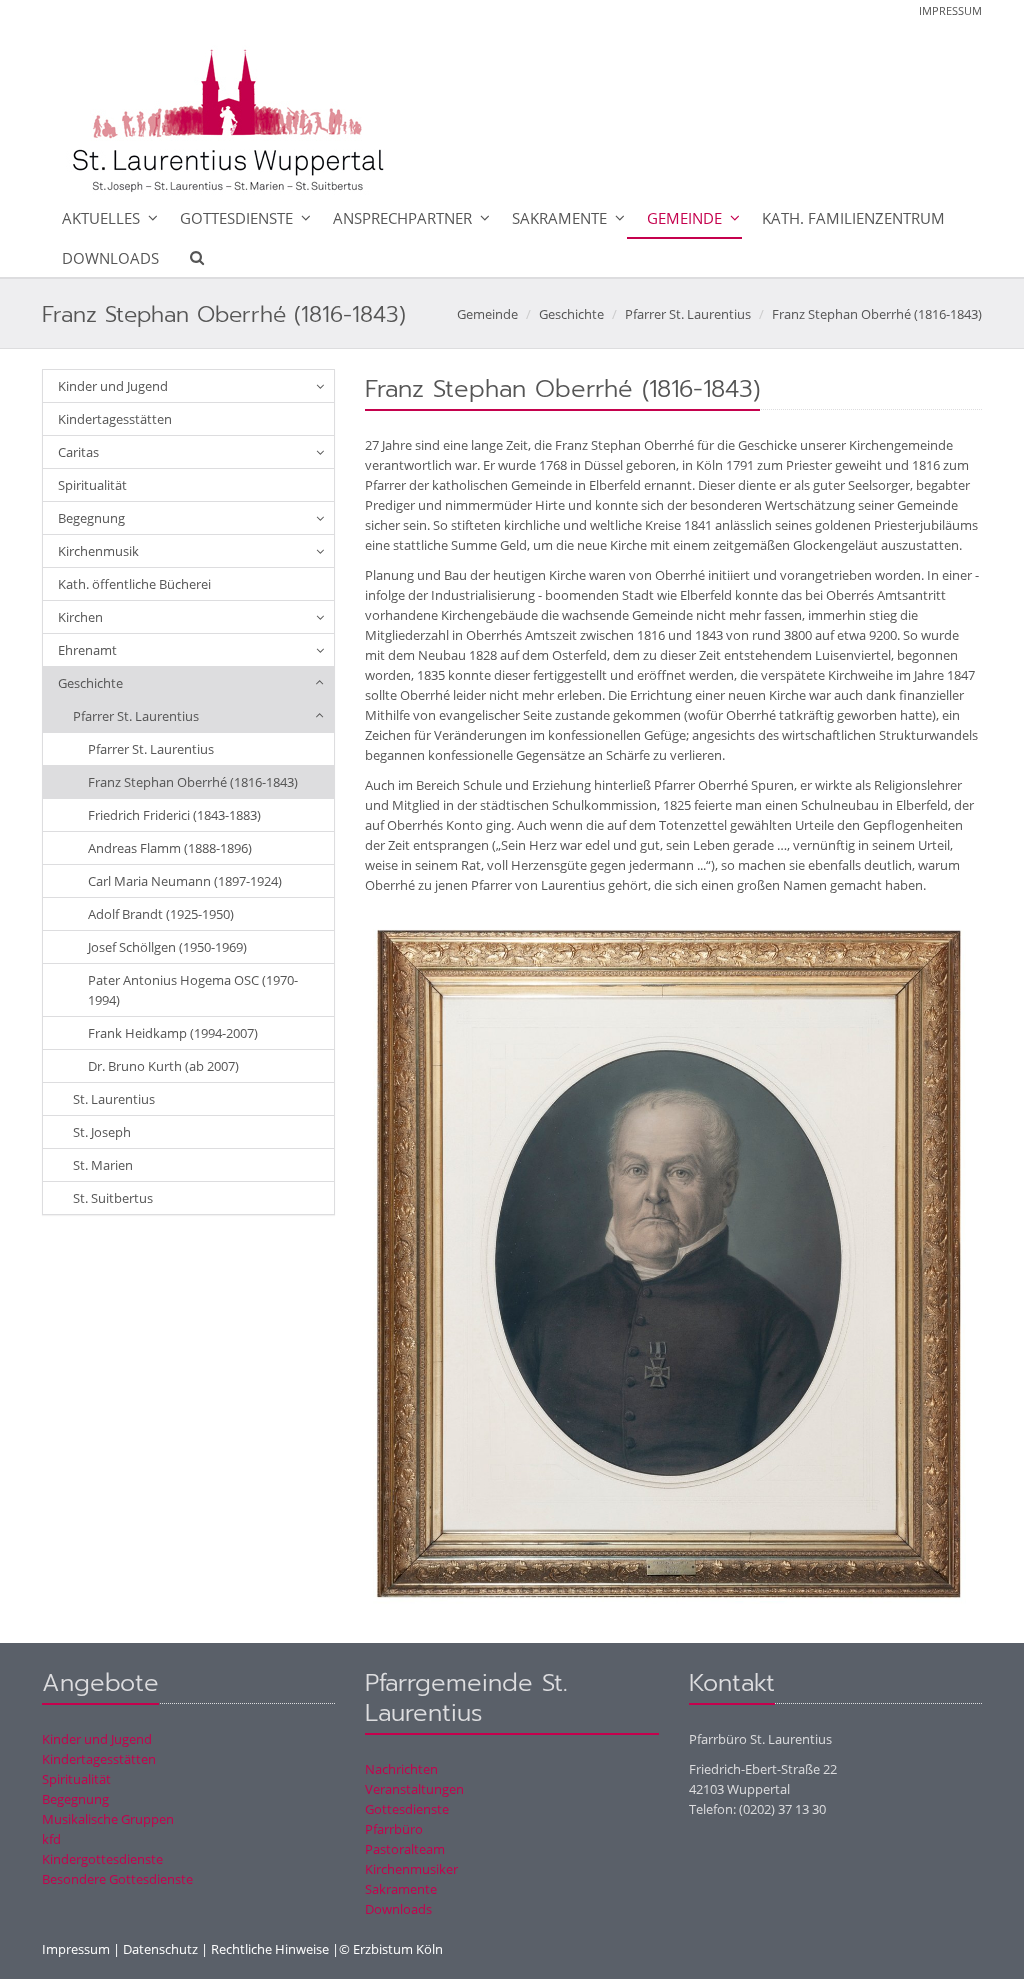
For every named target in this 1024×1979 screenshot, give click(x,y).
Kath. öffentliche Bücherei (134, 584)
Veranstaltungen (414, 1789)
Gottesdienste (236, 218)
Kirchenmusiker (411, 1869)
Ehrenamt (87, 650)
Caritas (78, 452)
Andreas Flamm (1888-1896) (170, 848)
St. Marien (103, 1165)
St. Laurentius (114, 1099)
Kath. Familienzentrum (853, 218)
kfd (51, 1839)
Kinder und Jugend (113, 386)
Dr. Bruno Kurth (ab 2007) (163, 1066)
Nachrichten (401, 1769)
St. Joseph (102, 1132)
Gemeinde (684, 218)
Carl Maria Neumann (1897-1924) (185, 881)
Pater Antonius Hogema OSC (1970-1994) (193, 990)
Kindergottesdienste (102, 1859)
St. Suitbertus (113, 1198)
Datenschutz (160, 1949)
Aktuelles (101, 218)
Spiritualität (92, 485)
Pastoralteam (405, 1849)
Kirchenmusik (98, 551)
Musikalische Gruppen (108, 1819)
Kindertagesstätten (115, 419)
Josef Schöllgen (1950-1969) (167, 947)
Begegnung (91, 518)
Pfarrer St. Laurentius (688, 314)
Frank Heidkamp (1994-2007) (173, 1033)
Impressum (950, 10)
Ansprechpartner (402, 218)
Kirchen (80, 617)
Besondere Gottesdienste (117, 1879)
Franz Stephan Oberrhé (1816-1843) (877, 314)
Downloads (110, 258)
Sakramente (559, 218)
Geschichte (571, 314)
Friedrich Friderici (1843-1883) (174, 815)
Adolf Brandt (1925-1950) (161, 914)
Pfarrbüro (394, 1829)
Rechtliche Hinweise (270, 1949)
